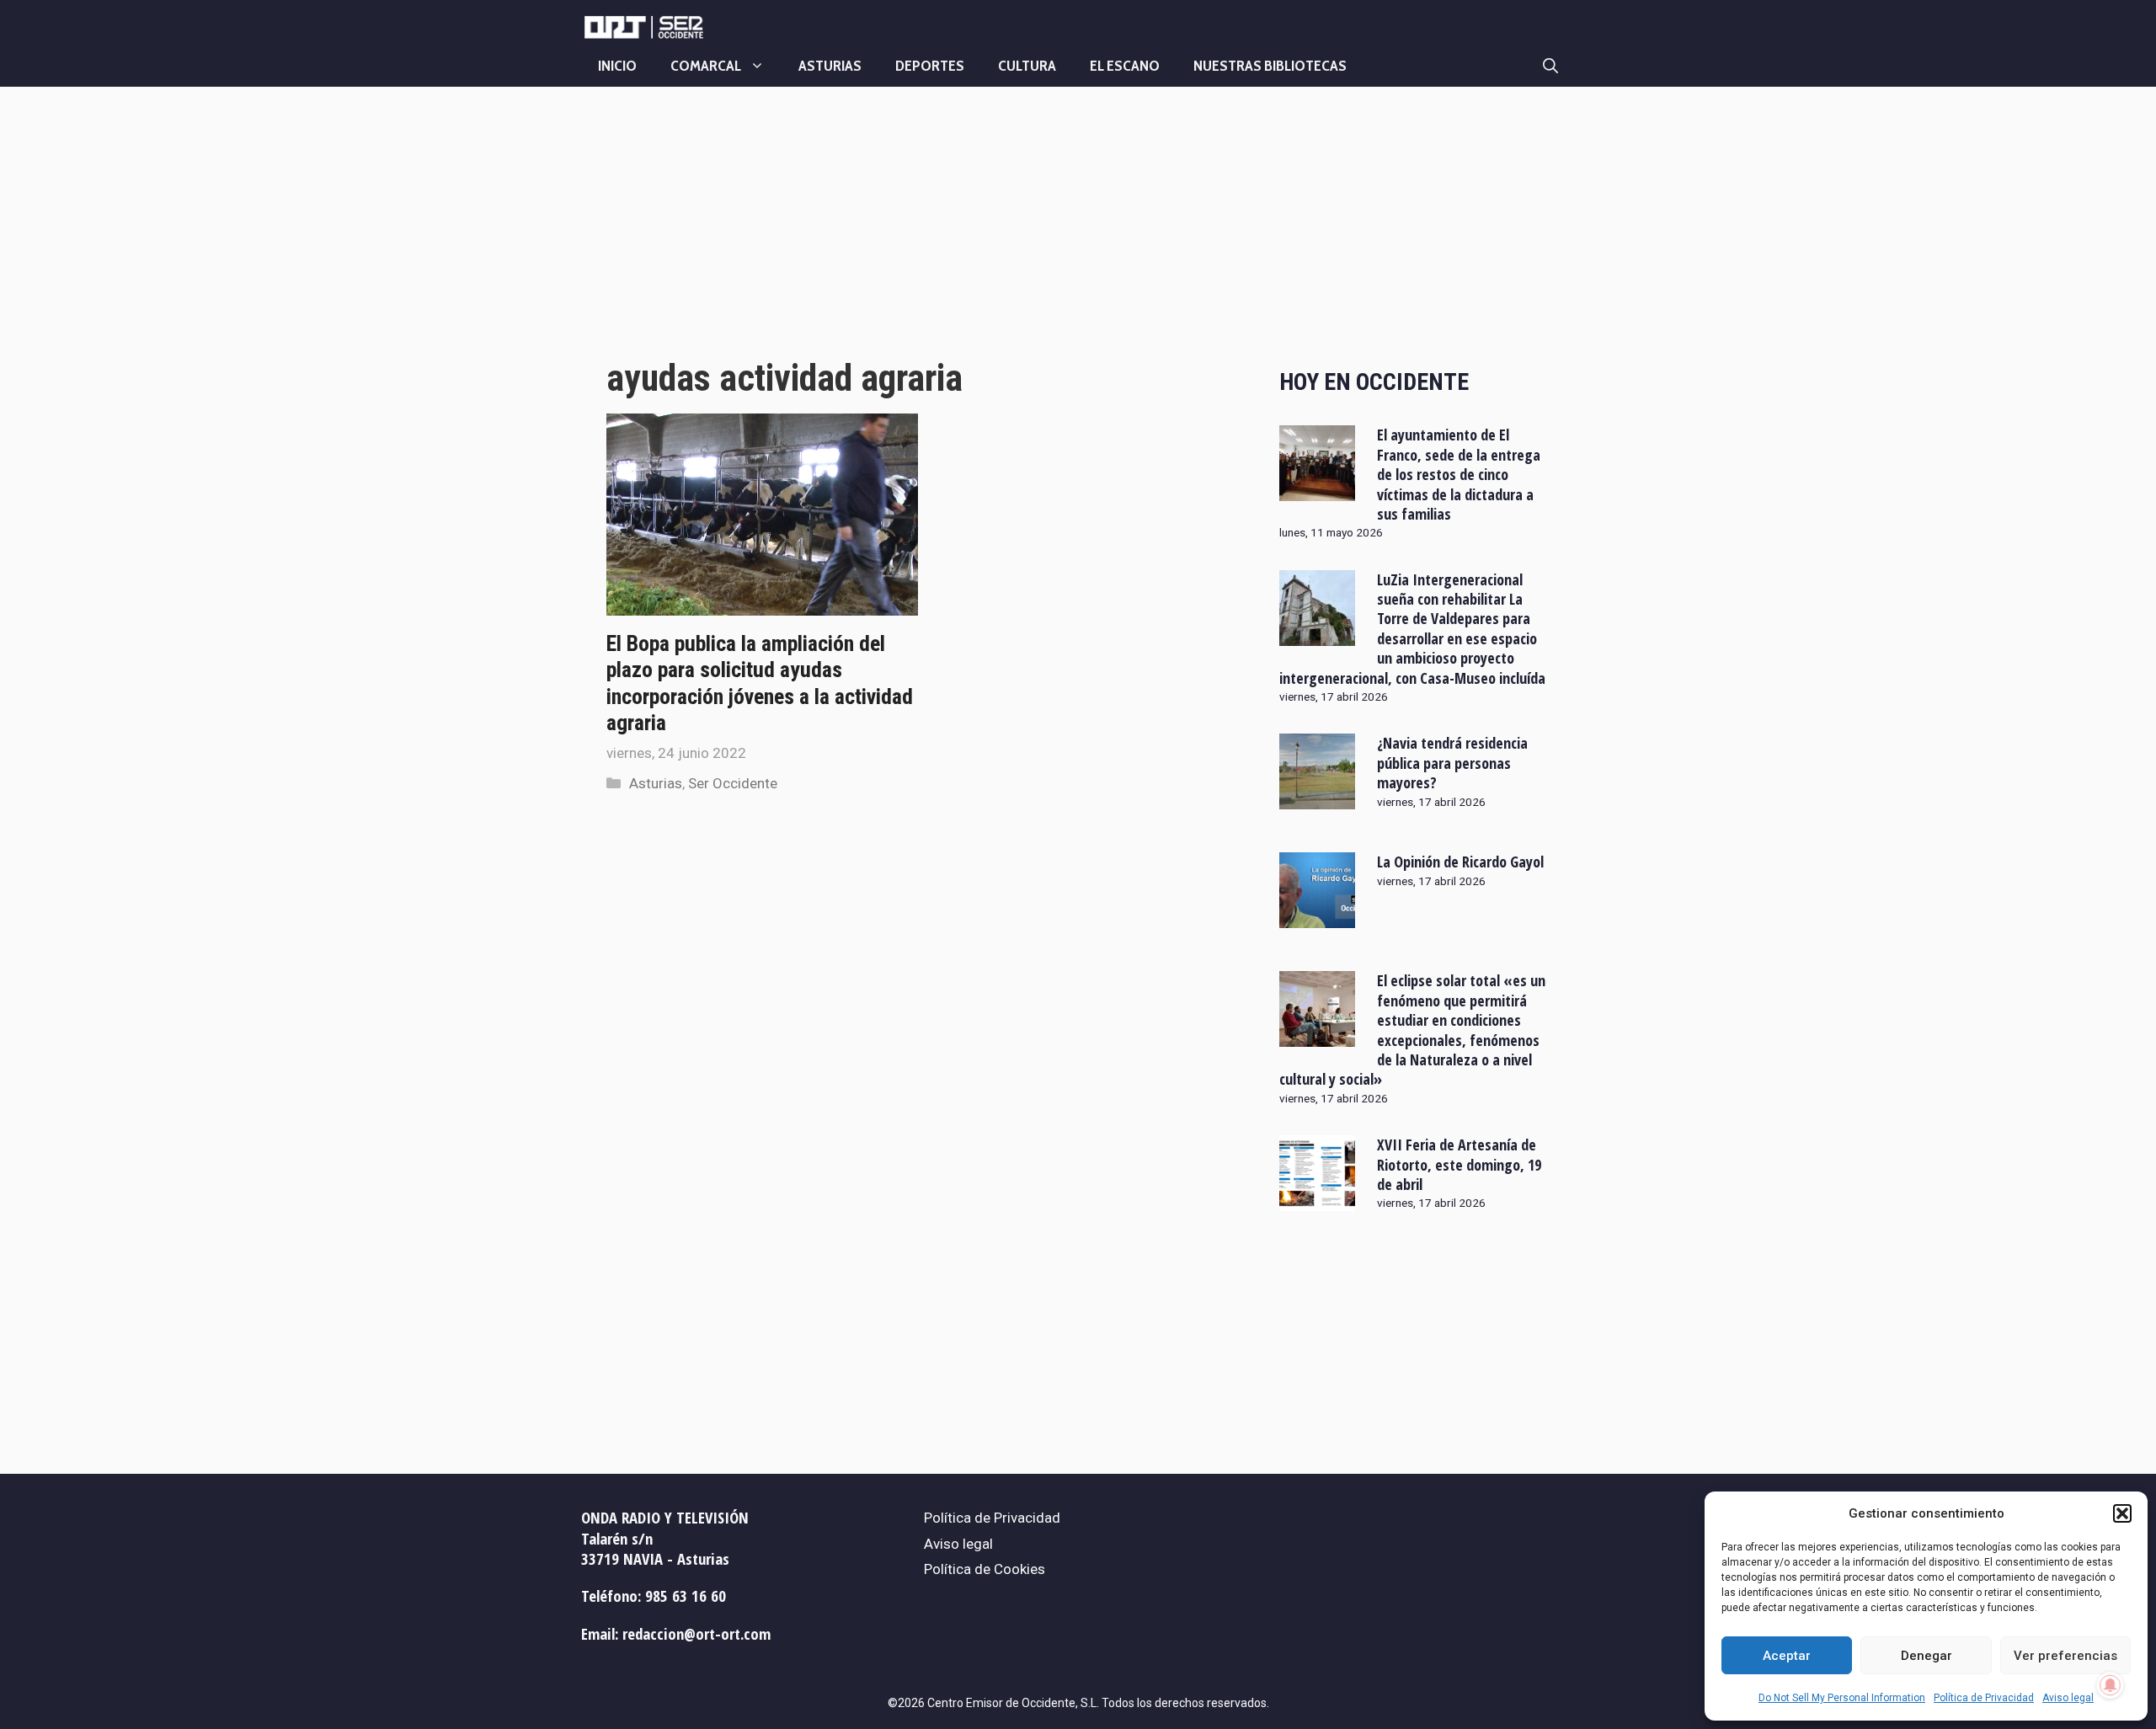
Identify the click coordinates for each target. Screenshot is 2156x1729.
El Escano (1125, 66)
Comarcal (706, 66)
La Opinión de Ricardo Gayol (1460, 862)
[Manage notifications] (2111, 1685)
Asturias (830, 66)
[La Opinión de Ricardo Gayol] (1317, 917)
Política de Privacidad (1984, 1698)
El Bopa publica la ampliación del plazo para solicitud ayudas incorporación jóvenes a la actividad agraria (760, 683)
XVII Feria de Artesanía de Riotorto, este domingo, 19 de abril (1459, 1164)
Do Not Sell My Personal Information (1842, 1698)
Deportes (930, 66)
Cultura (1027, 66)
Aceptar (1787, 1656)
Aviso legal (2068, 1698)
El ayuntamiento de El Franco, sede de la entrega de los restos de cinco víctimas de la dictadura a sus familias (1459, 474)
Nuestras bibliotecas (1270, 66)
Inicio (617, 66)
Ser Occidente (733, 783)
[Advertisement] (924, 238)
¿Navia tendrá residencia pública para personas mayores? (1452, 763)
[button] (2122, 1513)
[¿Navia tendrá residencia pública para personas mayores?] (1317, 798)
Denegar (1927, 1656)
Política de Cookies (985, 1569)
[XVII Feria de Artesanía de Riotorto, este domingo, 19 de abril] (1317, 1200)
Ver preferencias (2065, 1656)
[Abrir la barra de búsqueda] (1550, 66)
